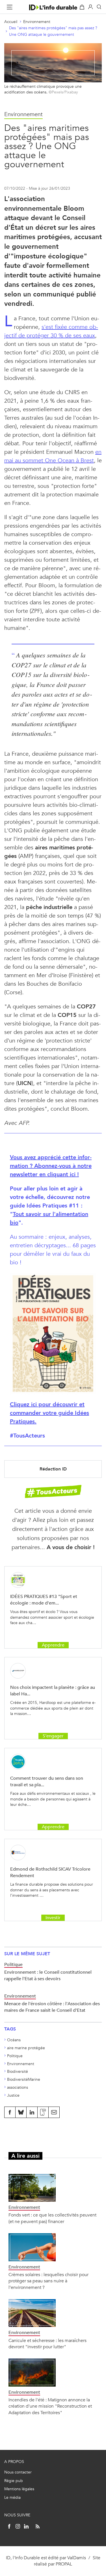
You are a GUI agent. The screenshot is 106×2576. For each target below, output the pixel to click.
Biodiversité (18, 2072)
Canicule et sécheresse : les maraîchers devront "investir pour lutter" (47, 2344)
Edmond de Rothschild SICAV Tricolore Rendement (50, 1872)
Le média (12, 2497)
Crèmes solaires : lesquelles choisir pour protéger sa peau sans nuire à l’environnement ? (48, 2281)
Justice (13, 2095)
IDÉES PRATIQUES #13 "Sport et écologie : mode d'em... (44, 1600)
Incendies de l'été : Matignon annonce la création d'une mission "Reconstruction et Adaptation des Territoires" (50, 2406)
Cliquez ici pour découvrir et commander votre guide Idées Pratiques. (49, 1413)
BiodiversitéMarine (24, 2079)
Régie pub (14, 2481)
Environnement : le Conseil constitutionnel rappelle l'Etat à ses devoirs (48, 1975)
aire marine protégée (26, 2048)
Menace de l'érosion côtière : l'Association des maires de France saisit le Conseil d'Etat (52, 2007)
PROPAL (64, 2564)
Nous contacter (18, 2472)
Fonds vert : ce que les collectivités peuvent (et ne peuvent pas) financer (52, 2218)
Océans (14, 2040)
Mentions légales (19, 2489)
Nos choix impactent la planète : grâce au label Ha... (53, 1690)
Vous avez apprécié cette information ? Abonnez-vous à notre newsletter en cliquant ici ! (51, 1166)
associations (18, 2087)
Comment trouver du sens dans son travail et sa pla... (47, 1781)
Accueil (11, 22)
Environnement (37, 22)
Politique (15, 2056)
